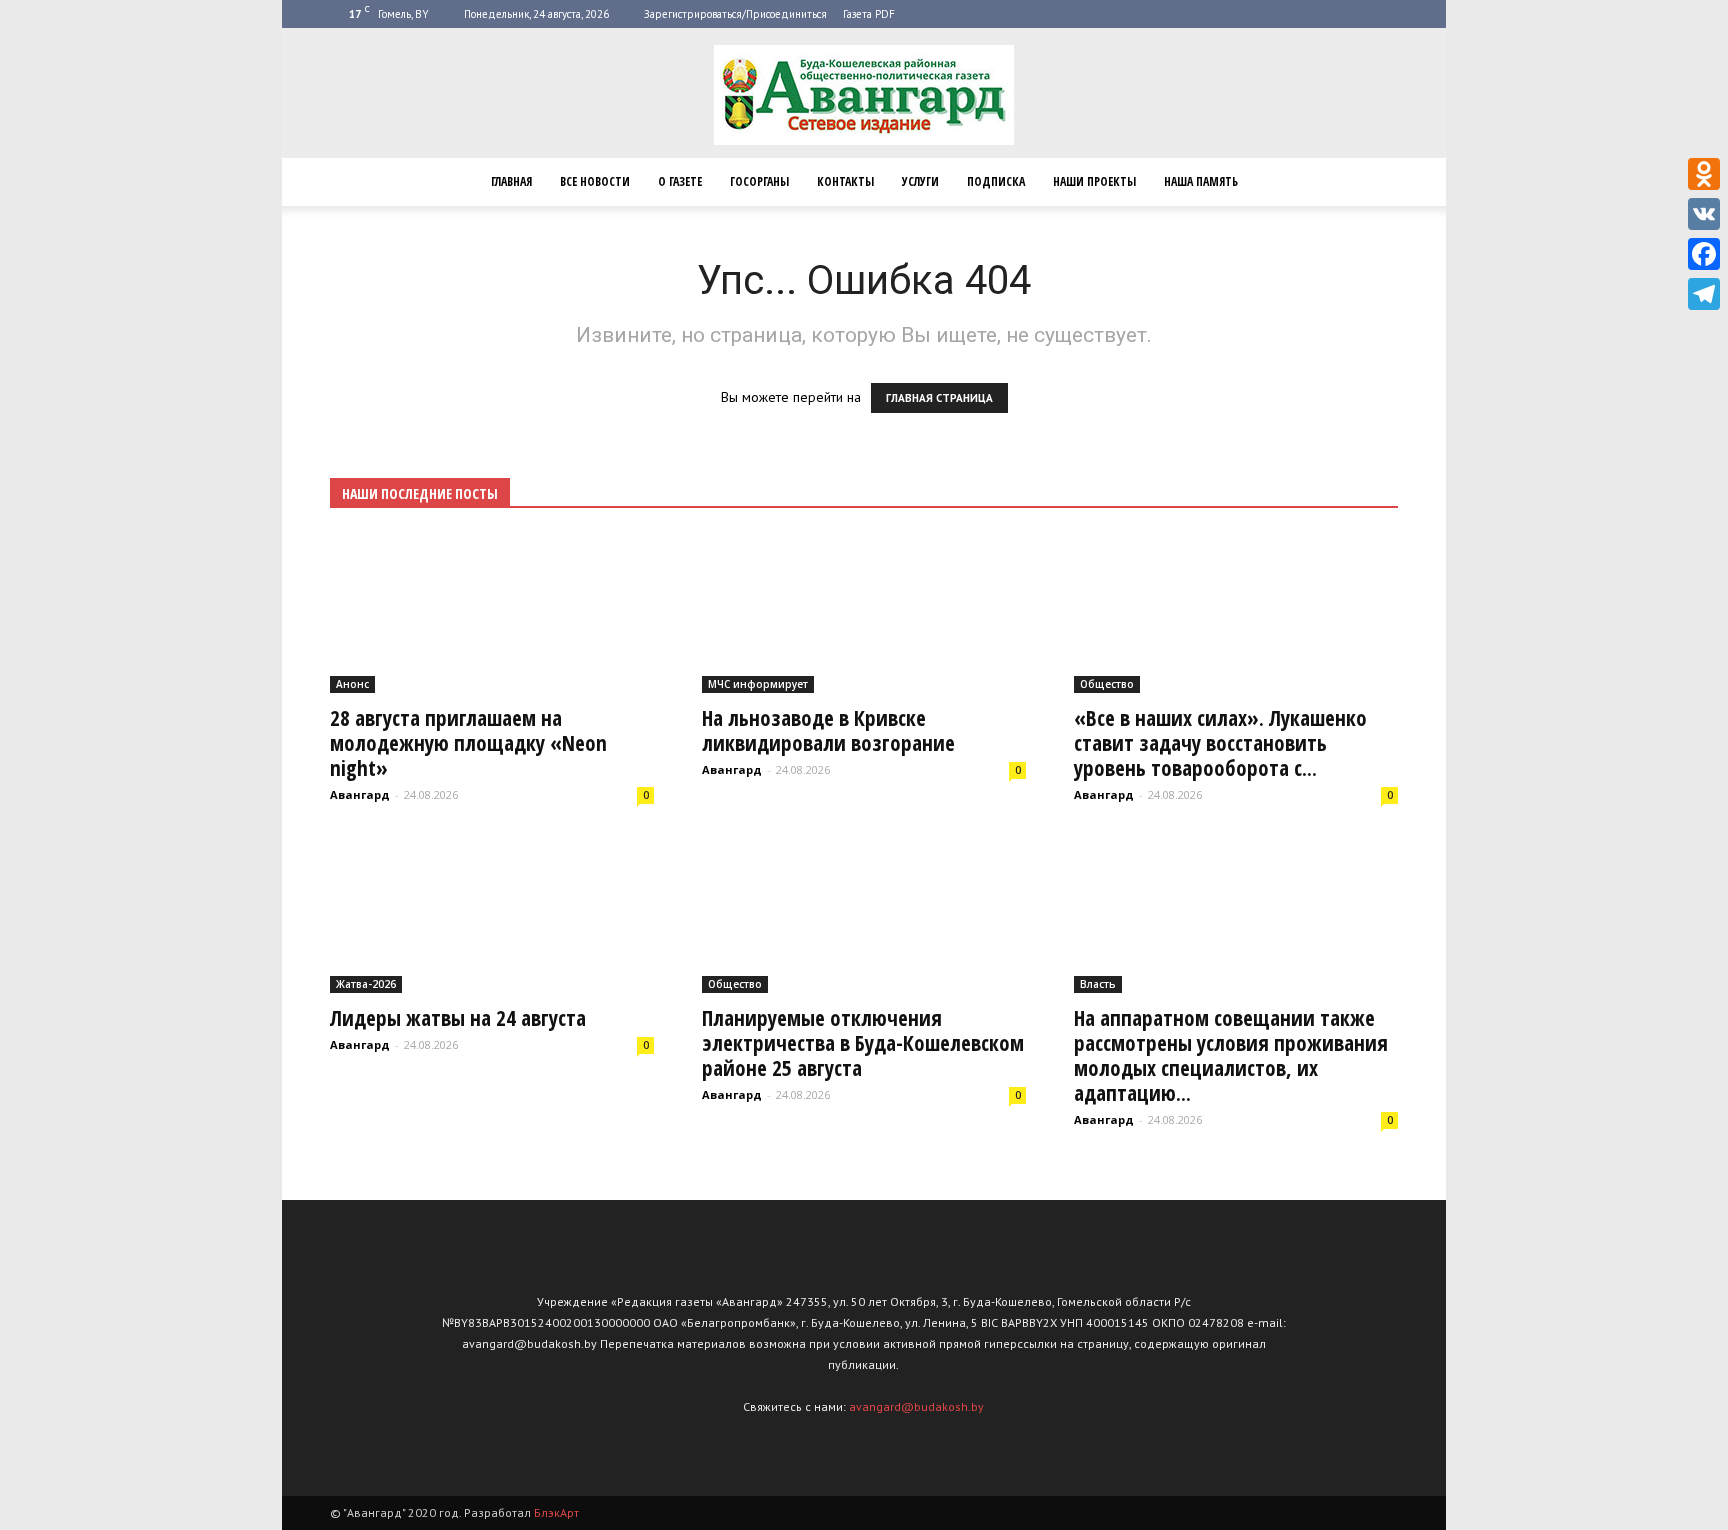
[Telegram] (1704, 294)
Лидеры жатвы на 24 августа (458, 1018)
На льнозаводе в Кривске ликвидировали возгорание (828, 730)
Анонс (352, 684)
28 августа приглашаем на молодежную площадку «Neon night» (468, 743)
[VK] (1704, 214)
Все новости (595, 181)
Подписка (996, 181)
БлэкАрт (556, 1512)
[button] (1374, 182)
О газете (680, 181)
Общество (1107, 684)
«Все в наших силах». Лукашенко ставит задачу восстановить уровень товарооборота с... (1220, 743)
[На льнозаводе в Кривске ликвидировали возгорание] (864, 613)
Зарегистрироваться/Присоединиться (735, 14)
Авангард (360, 794)
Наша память (1201, 181)
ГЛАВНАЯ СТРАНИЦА (939, 398)
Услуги (920, 181)
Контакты (845, 181)
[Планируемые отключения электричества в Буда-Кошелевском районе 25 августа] (864, 914)
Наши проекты (1094, 181)
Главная (511, 181)
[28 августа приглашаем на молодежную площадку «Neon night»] (492, 613)
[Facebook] (1704, 254)
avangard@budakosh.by (916, 1406)
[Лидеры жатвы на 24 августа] (492, 914)
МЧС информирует (758, 684)
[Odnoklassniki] (1704, 174)
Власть (1098, 984)
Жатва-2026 (366, 984)
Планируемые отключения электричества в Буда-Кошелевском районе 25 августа (863, 1043)
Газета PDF (869, 14)
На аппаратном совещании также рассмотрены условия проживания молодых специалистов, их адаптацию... (1231, 1055)
